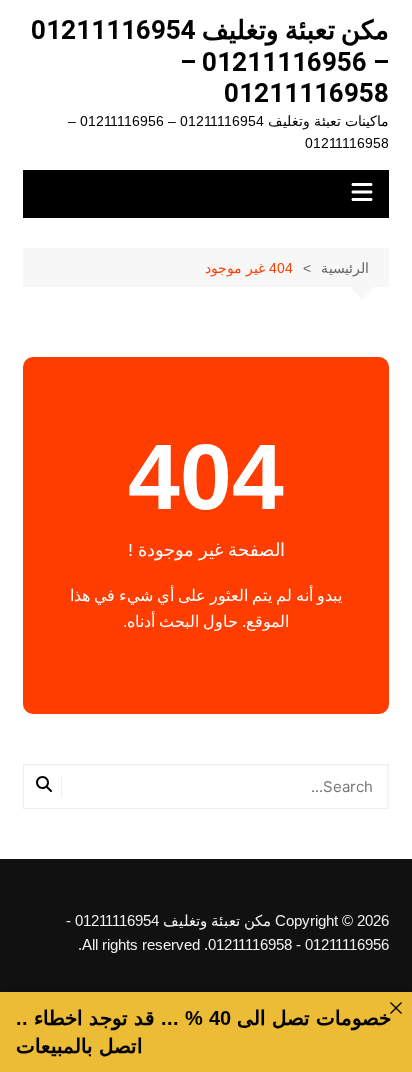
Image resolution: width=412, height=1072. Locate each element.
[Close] (396, 1008)
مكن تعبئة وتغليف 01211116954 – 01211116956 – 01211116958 (210, 61)
